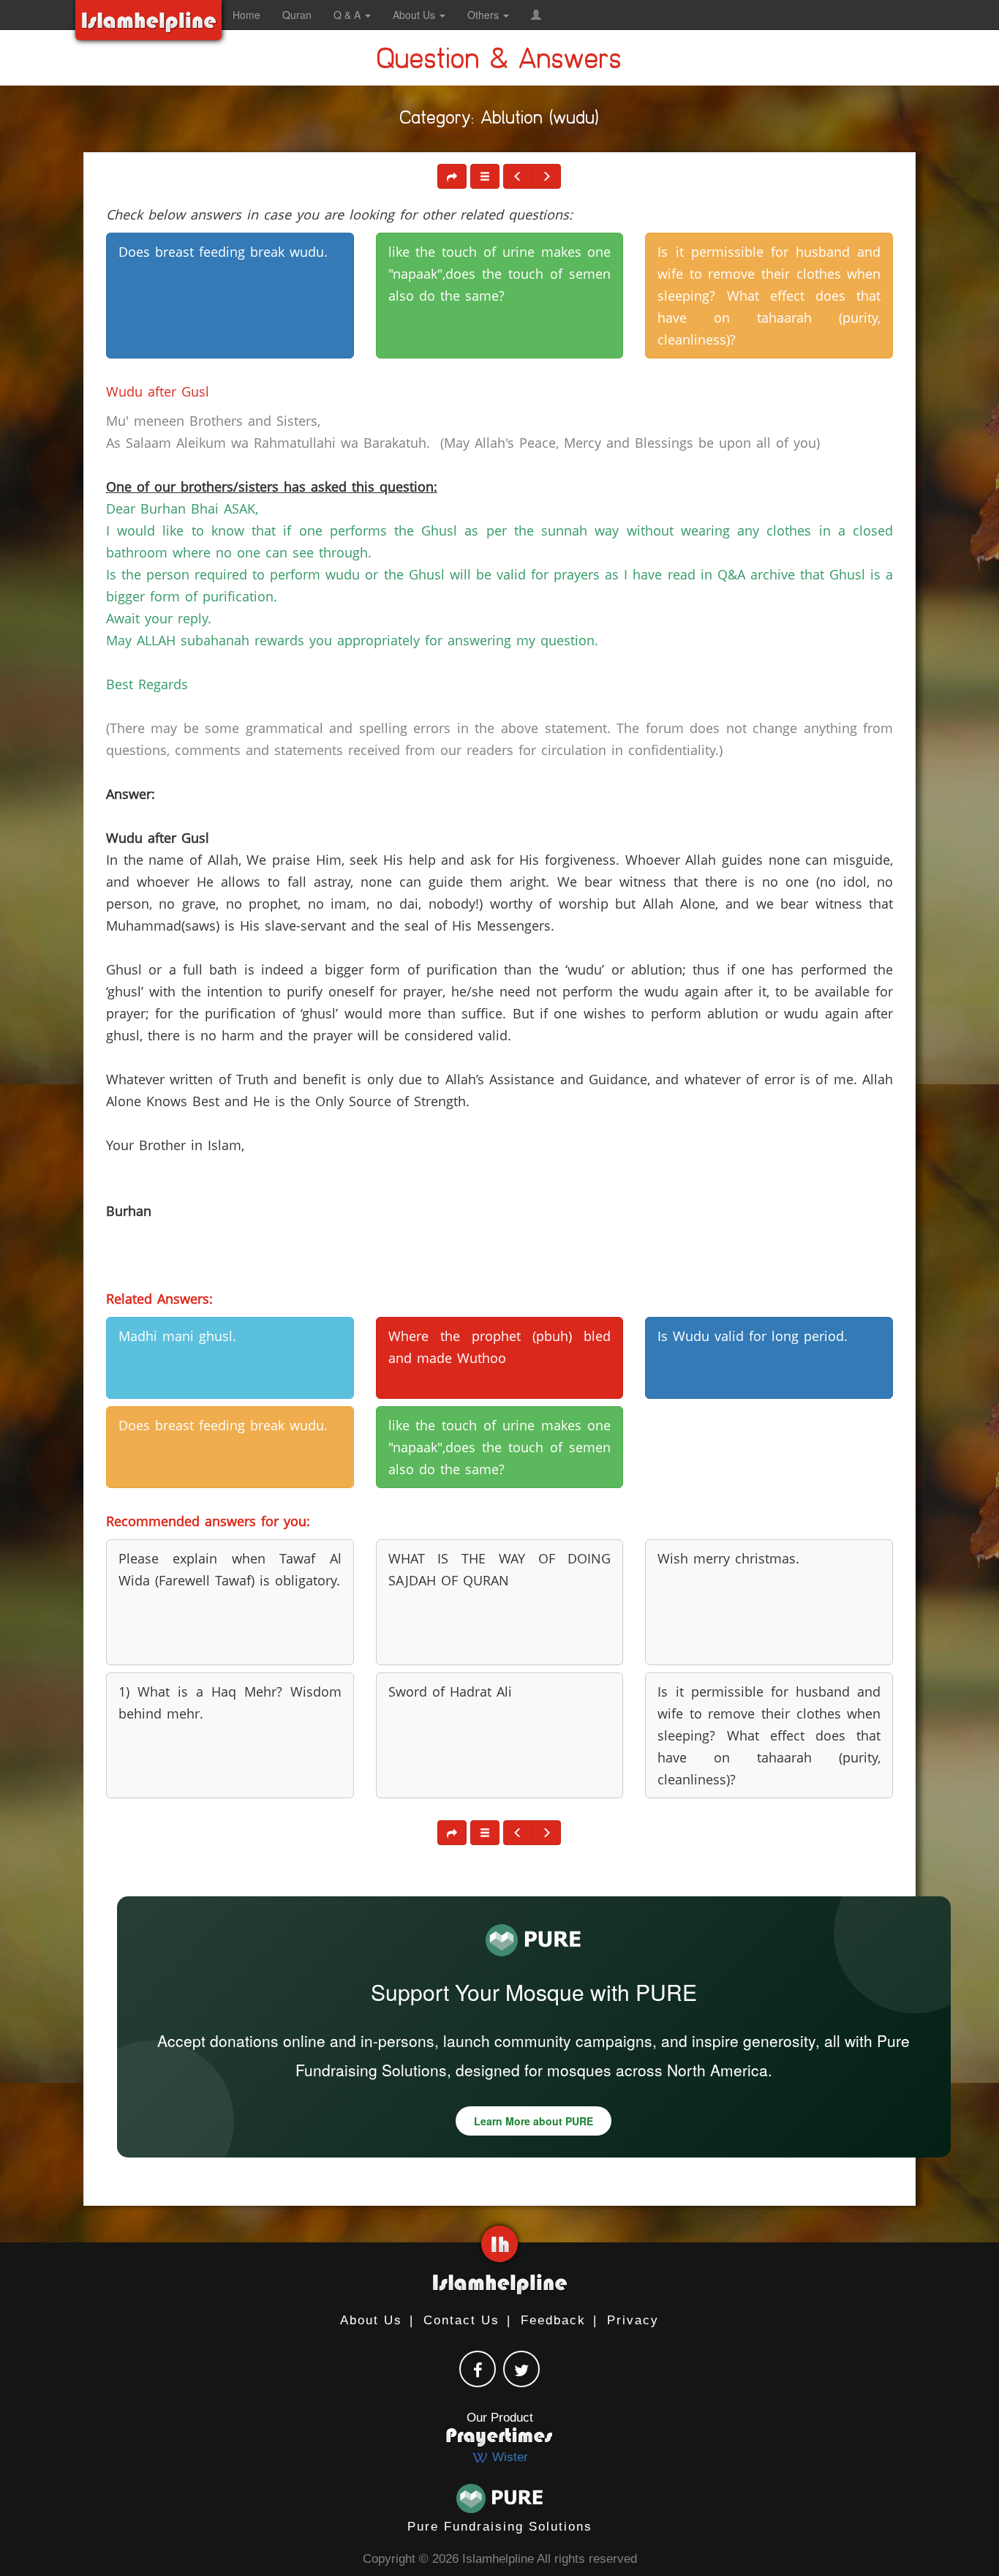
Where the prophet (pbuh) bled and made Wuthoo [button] (500, 1347)
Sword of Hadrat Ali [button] (450, 1691)
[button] (536, 15)
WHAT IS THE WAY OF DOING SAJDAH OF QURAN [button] (500, 1569)
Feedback (553, 2320)
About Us (371, 2320)
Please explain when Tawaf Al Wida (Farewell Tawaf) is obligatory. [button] (230, 1569)
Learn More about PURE (534, 2121)
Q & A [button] (348, 15)
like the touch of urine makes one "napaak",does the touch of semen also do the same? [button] (500, 274)
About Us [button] (415, 15)
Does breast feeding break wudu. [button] (223, 252)
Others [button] (485, 15)
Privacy (633, 2320)
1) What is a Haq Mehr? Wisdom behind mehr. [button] (230, 1702)
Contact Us (461, 2320)
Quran (297, 15)
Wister (508, 2457)
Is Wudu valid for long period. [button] (753, 1336)
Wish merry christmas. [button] (728, 1558)
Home (246, 15)
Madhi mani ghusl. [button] (177, 1336)
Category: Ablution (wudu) (499, 121)
